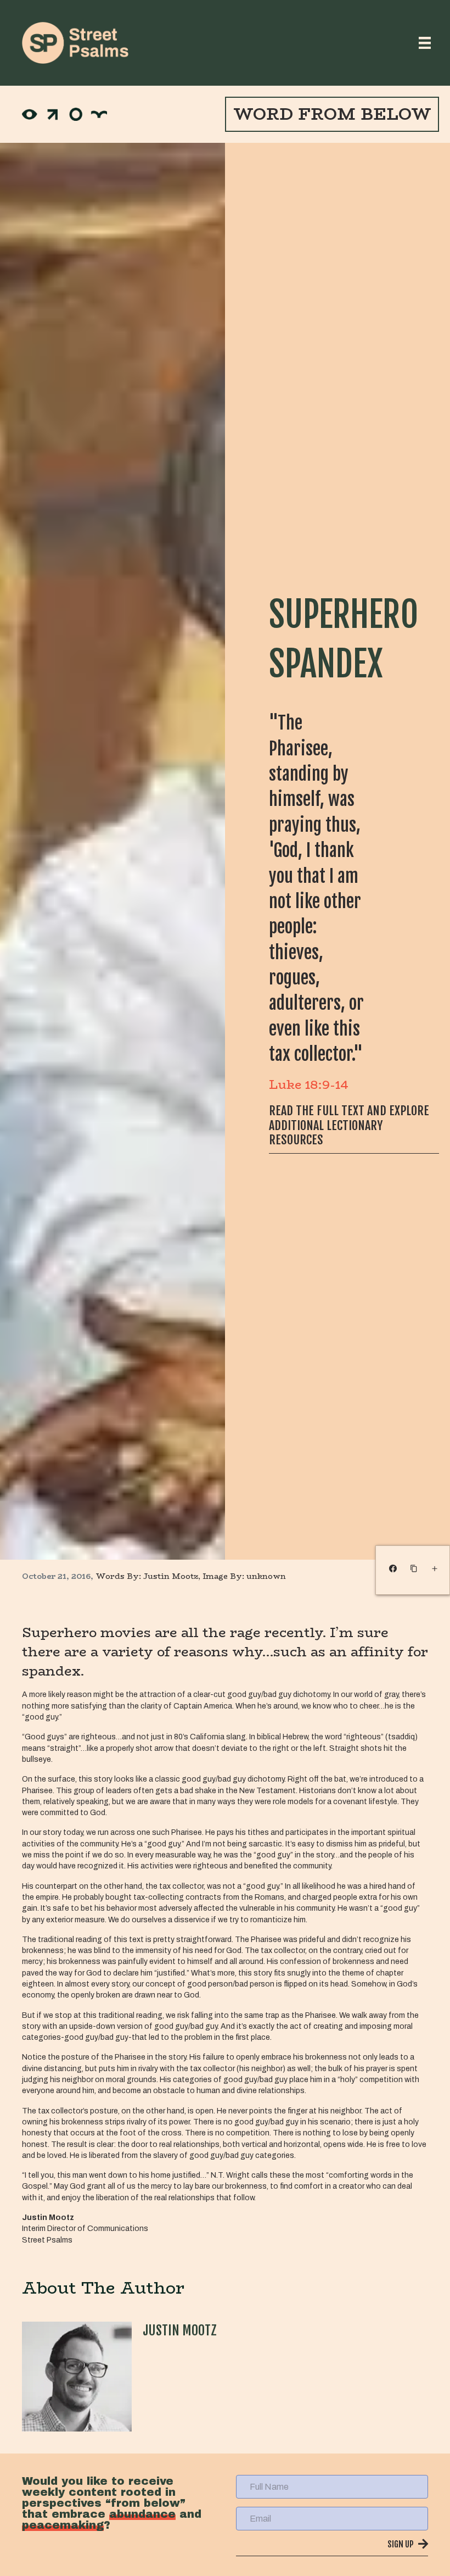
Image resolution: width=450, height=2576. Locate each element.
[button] (332, 2547)
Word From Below (332, 114)
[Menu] (425, 43)
